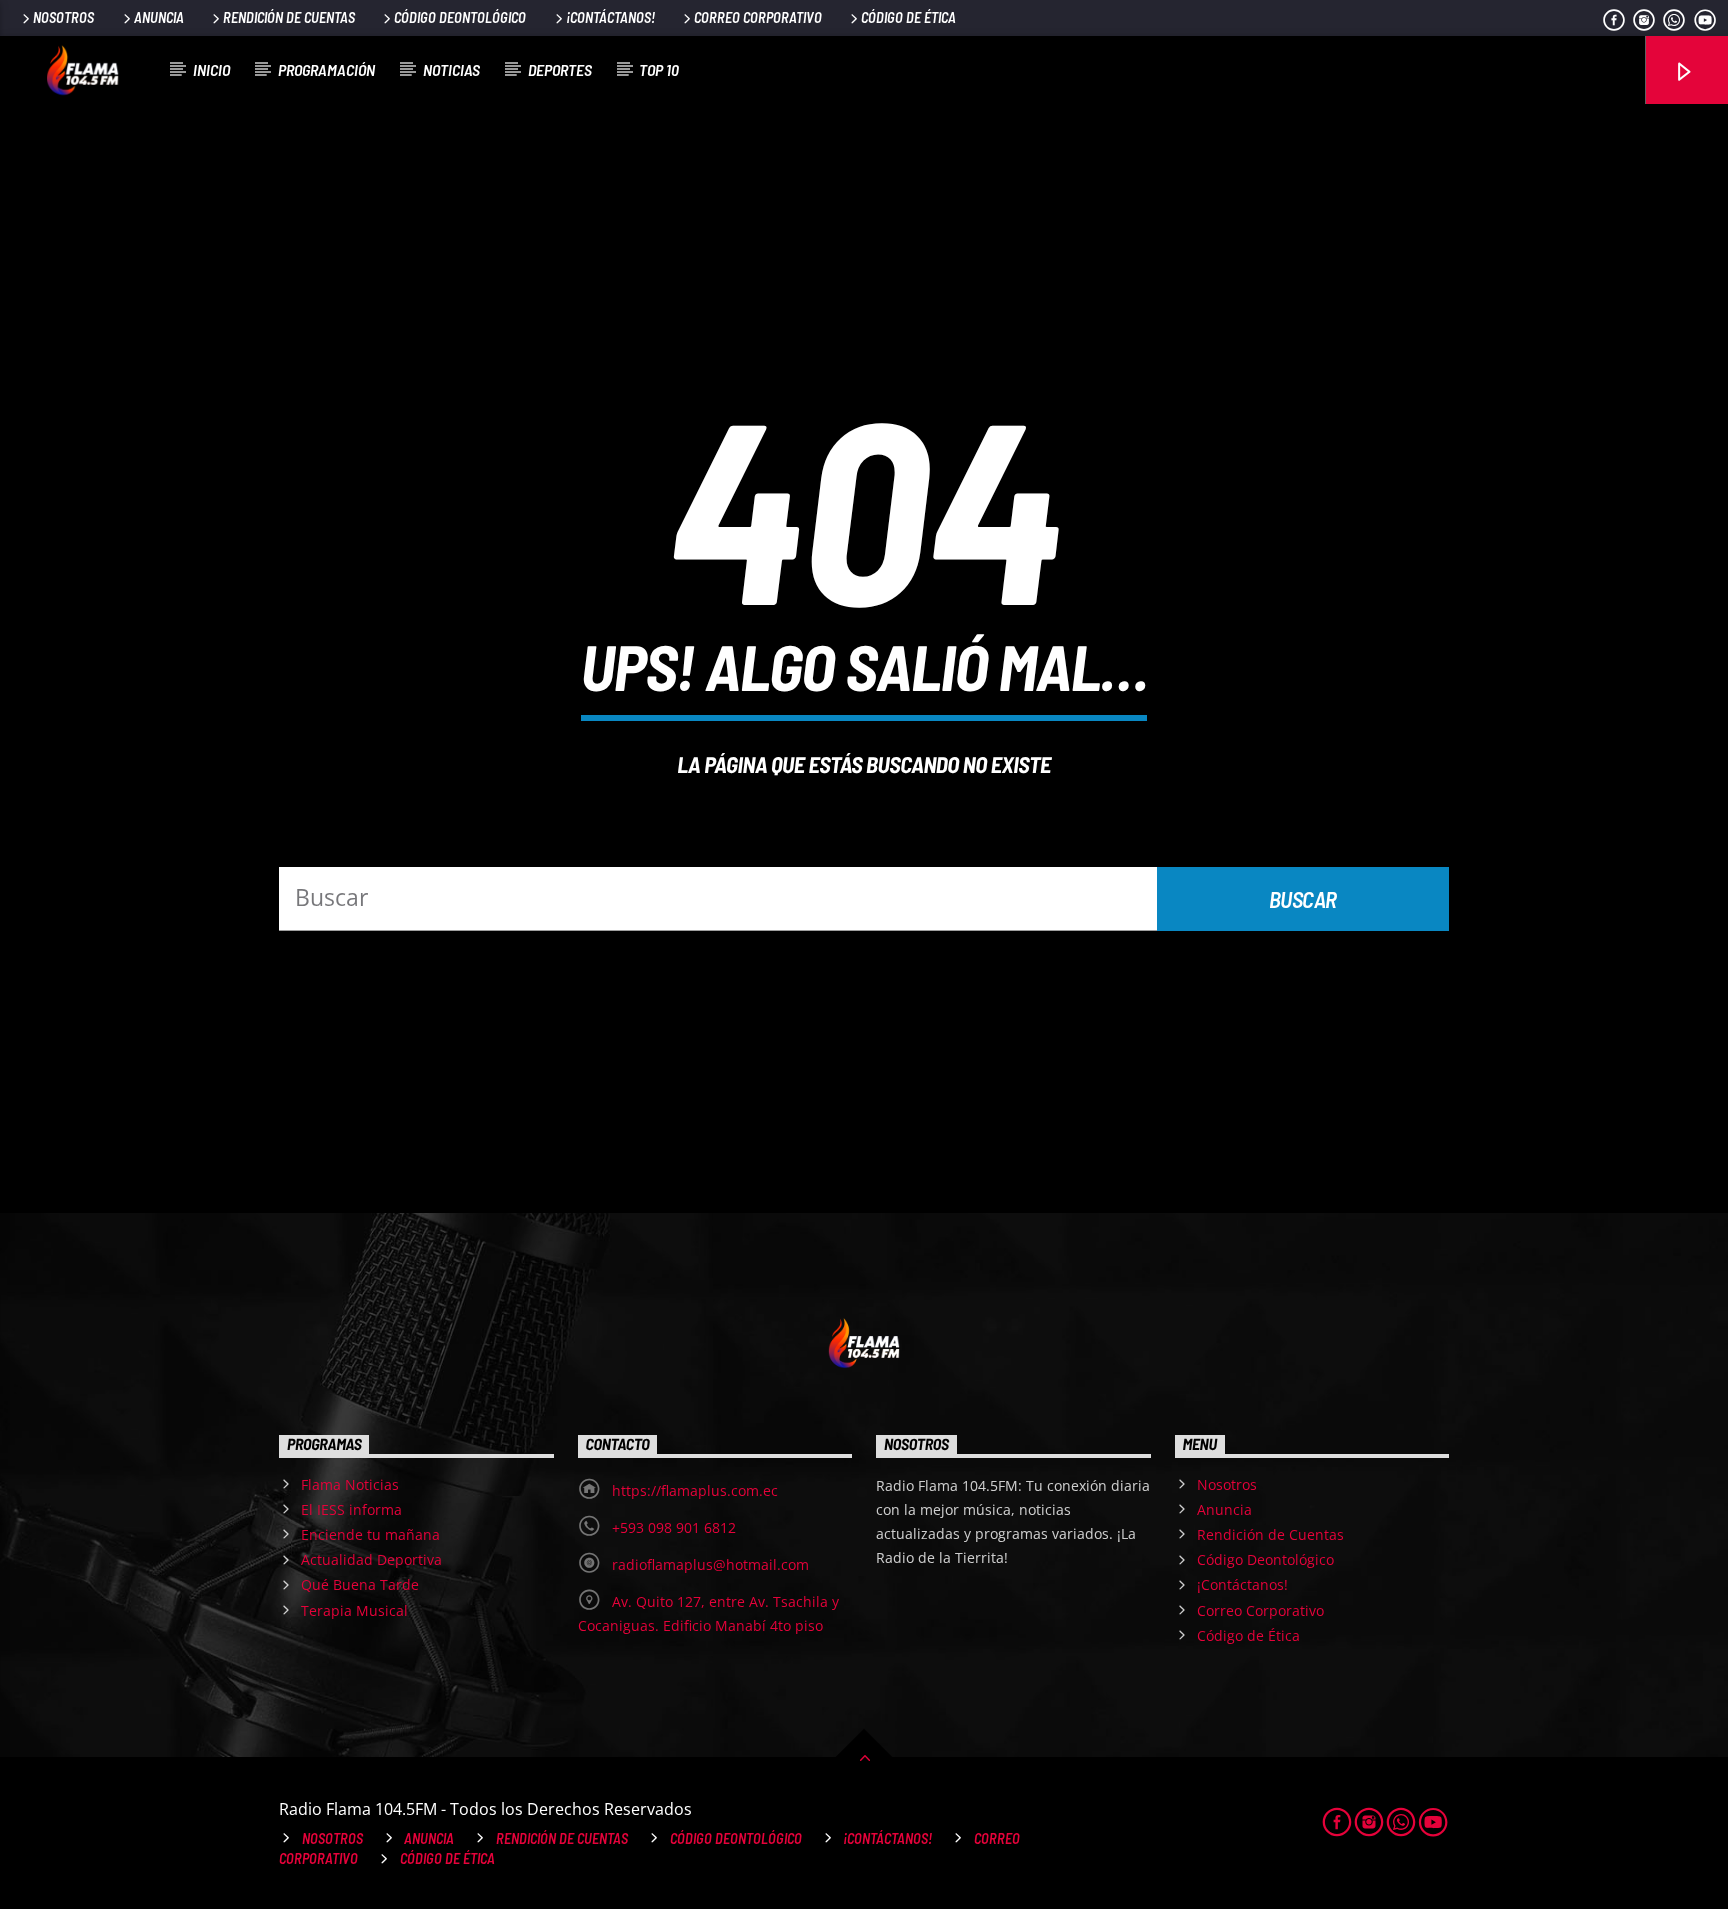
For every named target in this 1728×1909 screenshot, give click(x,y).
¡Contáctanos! (610, 17)
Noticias (451, 69)
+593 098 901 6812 (674, 1527)
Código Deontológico (460, 17)
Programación (326, 69)
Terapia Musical (354, 1610)
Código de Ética (908, 17)
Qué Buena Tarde (360, 1584)
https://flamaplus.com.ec (695, 1490)
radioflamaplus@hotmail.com (710, 1564)
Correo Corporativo (758, 17)
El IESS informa (351, 1509)
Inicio (211, 69)
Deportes (560, 69)
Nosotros (63, 17)
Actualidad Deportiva (371, 1559)
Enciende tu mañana (370, 1534)
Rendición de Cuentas (289, 17)
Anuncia (159, 17)
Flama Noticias (350, 1484)
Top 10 (659, 69)
